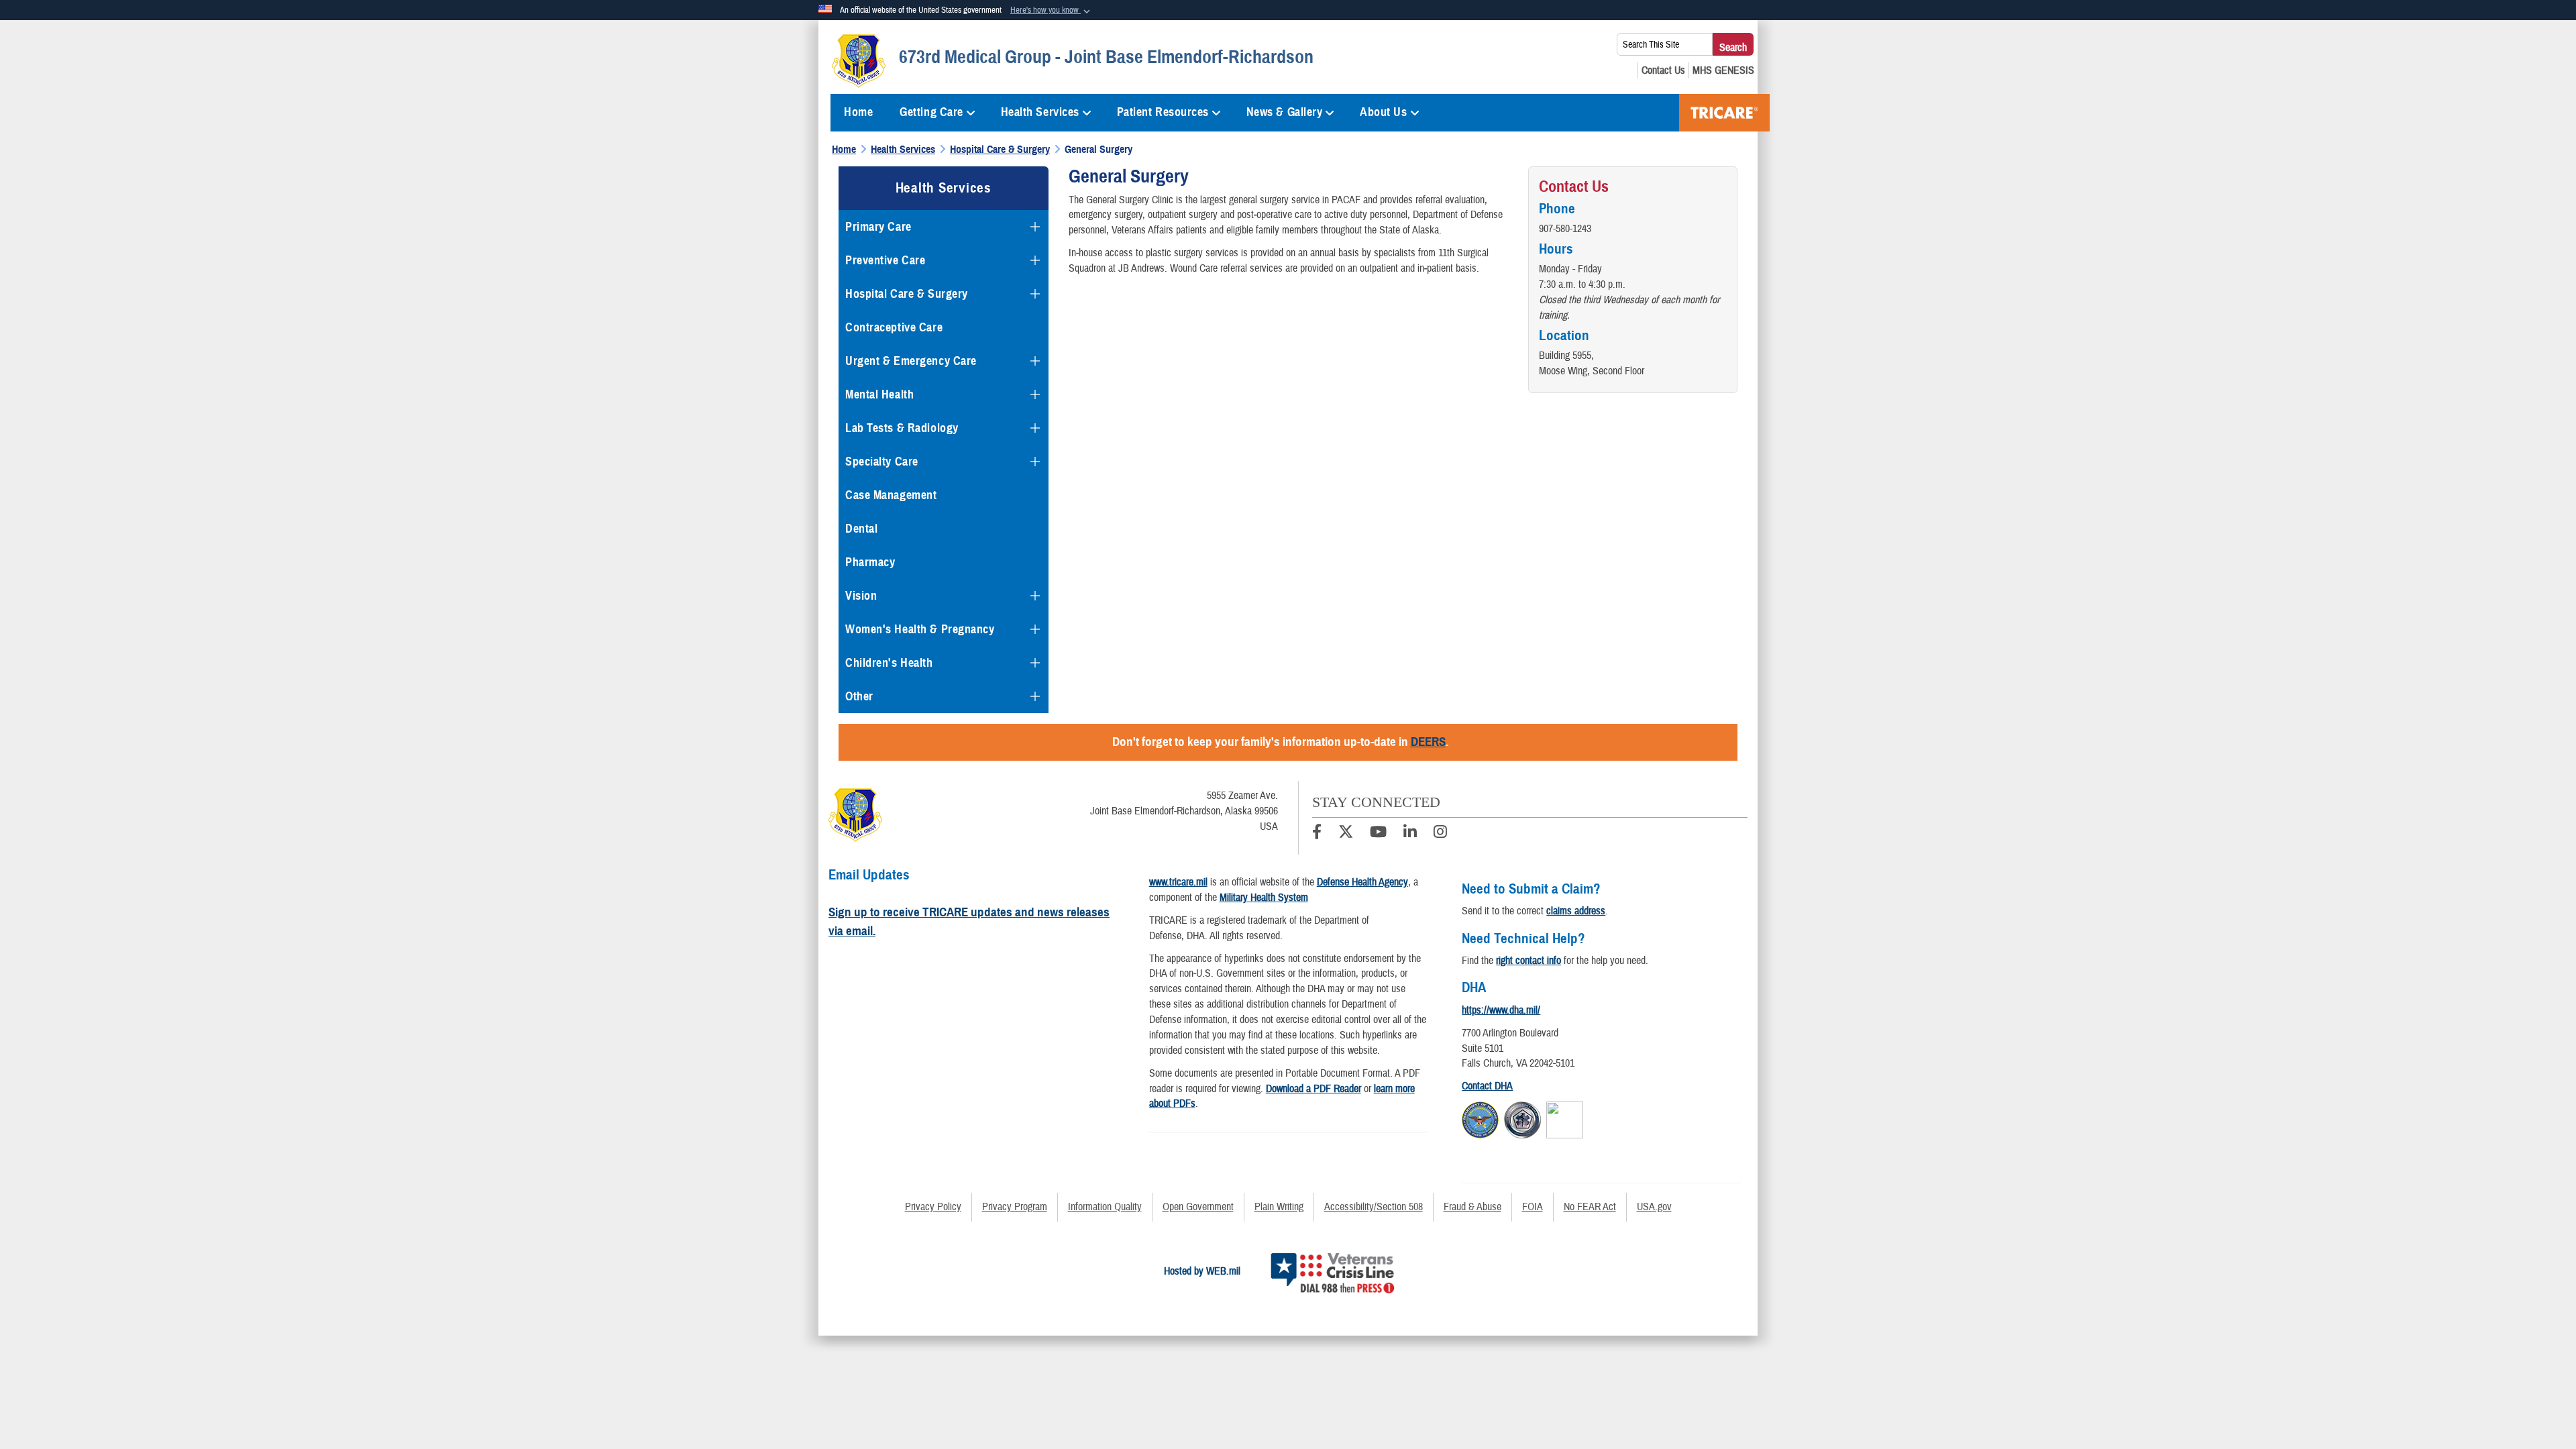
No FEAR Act (1590, 1207)
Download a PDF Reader (1313, 1089)
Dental (861, 529)
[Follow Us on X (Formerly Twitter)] (1346, 834)
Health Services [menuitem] (1040, 112)
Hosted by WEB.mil (1202, 1271)
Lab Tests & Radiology (902, 428)
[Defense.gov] (1480, 1118)
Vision (861, 596)
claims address (1576, 911)
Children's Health (889, 663)
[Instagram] (1440, 834)
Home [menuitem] (858, 112)
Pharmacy (870, 562)
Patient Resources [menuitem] (1163, 112)
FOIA (1533, 1207)
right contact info (1528, 961)
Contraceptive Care (894, 327)
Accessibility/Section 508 (1374, 1207)
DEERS (1428, 742)
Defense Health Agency (1362, 882)
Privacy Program (1015, 1207)
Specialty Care (882, 462)
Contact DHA (1487, 1086)
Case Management (891, 495)
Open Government (1198, 1207)
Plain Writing (1279, 1207)
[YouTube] (1378, 834)
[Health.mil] (1522, 1118)
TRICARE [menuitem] (1724, 113)
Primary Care (878, 227)
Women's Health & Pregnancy (920, 629)
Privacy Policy (933, 1207)
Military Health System (1264, 898)
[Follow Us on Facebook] (1317, 834)
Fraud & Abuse (1472, 1207)
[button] (1052, 11)
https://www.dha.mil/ (1501, 1010)
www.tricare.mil (1178, 882)
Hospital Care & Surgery (907, 294)
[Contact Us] (1663, 70)
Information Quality (1105, 1207)
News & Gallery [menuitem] (1285, 112)
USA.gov (1654, 1207)
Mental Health (879, 394)
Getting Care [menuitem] (931, 112)
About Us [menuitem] (1383, 112)
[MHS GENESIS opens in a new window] (1723, 70)
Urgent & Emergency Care (911, 361)
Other (859, 696)
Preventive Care (885, 260)
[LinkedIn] (1410, 834)
